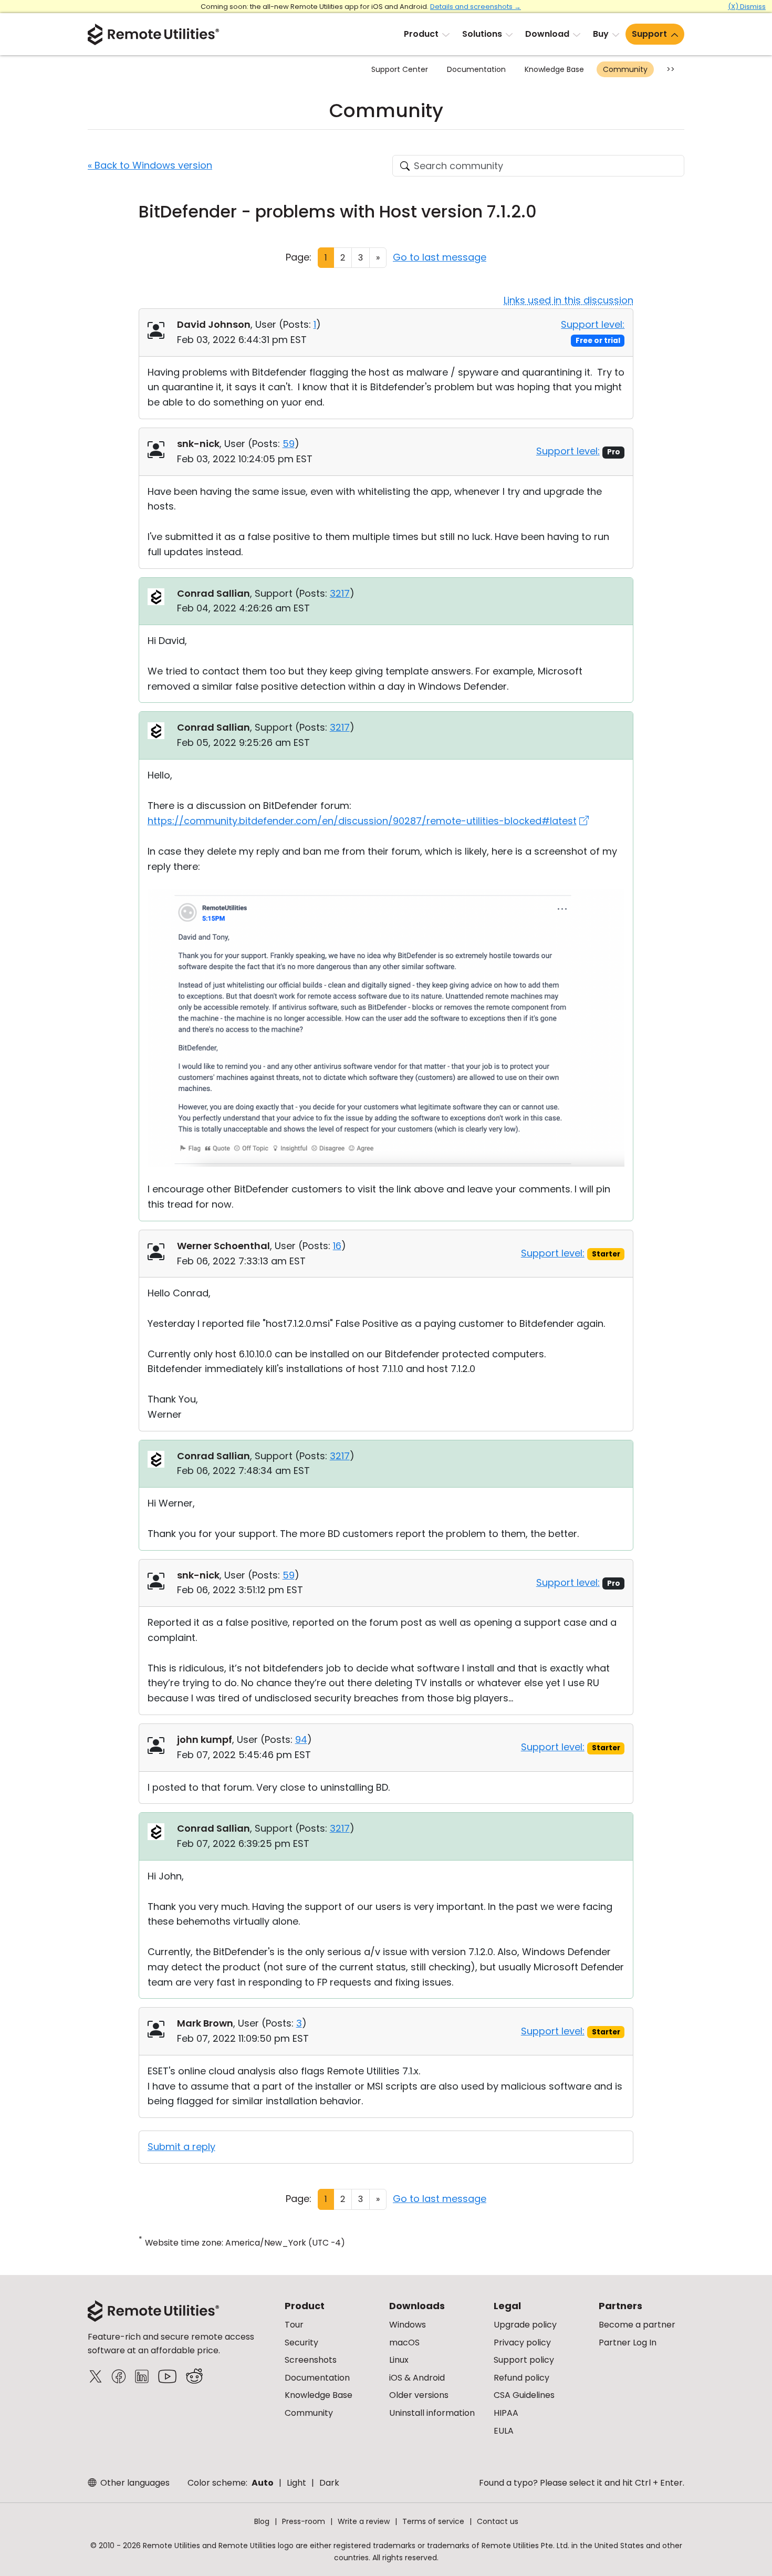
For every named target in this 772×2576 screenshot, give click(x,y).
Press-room (304, 2521)
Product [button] (421, 34)
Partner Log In (628, 2343)
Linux (399, 2360)
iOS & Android (417, 2378)
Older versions (419, 2395)
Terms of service (433, 2521)
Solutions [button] (482, 34)
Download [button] (547, 34)
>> (671, 69)
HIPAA (506, 2413)
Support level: (593, 324)
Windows (408, 2325)
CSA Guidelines (524, 2395)
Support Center (400, 69)
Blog (262, 2521)
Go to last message (440, 257)
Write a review (364, 2521)
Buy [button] (601, 34)
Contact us (498, 2521)
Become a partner (637, 2325)
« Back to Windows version (150, 165)
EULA (504, 2431)
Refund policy (521, 2378)
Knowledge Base (554, 69)
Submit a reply (181, 2147)
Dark (329, 2483)
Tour (294, 2325)
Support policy (524, 2360)
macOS (404, 2343)
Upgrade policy (525, 2325)
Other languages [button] (134, 2483)
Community (625, 69)
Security (301, 2343)
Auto (263, 2483)
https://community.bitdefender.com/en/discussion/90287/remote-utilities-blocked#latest (362, 821)
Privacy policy (522, 2343)
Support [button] (649, 34)
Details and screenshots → (476, 7)
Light (296, 2483)
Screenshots (311, 2360)
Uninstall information (432, 2413)
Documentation (476, 69)
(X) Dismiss (747, 7)
